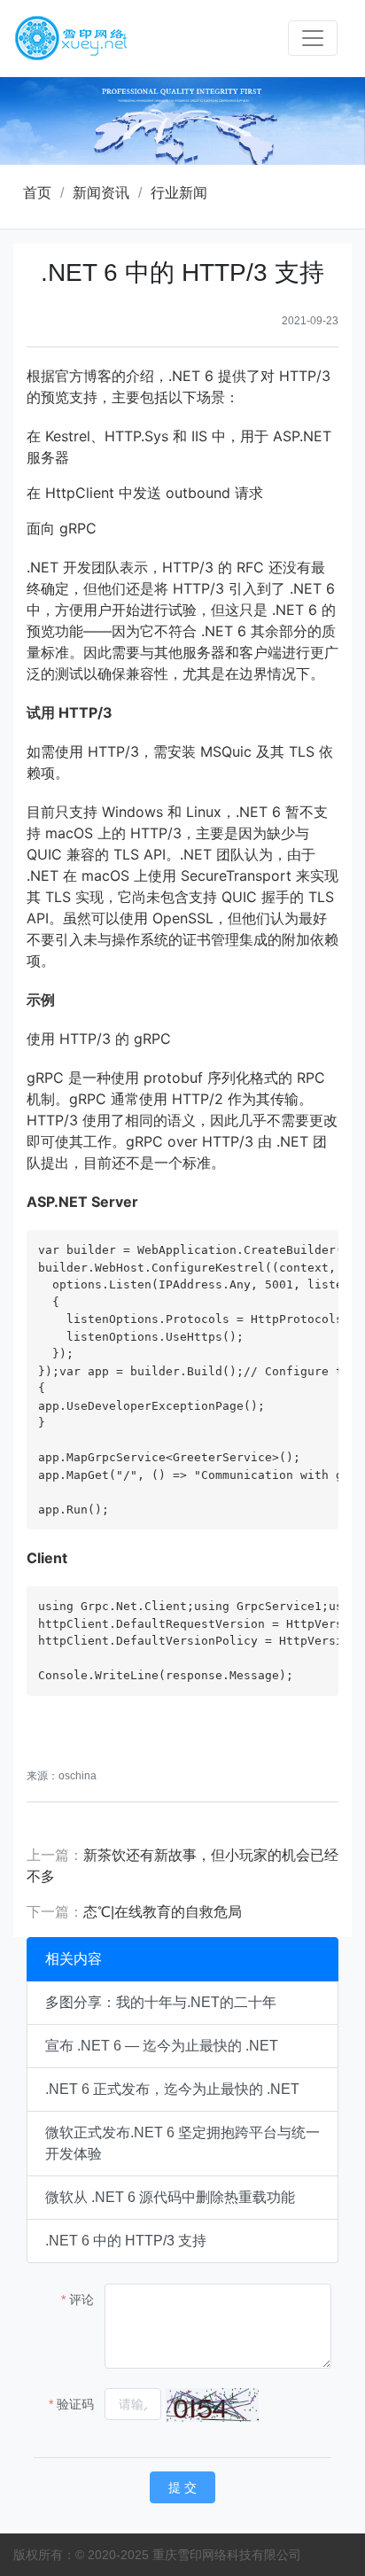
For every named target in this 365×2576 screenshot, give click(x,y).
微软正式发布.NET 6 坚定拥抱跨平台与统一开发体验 (182, 2143)
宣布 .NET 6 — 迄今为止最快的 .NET (162, 2046)
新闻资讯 (101, 193)
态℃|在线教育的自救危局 (163, 1912)
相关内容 (74, 1959)
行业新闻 (179, 193)
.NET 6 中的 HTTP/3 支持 (126, 2241)
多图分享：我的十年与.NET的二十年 (161, 2002)
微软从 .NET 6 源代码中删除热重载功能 (170, 2197)
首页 (37, 193)
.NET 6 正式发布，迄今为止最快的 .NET (172, 2089)
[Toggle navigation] (313, 38)
